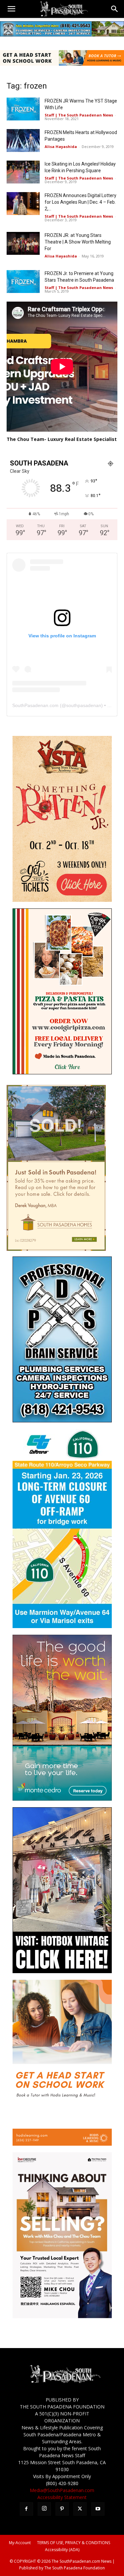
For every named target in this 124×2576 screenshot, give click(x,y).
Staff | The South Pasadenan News (79, 115)
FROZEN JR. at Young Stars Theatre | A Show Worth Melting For (78, 242)
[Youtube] (98, 2509)
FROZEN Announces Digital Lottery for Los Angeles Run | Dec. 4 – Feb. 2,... (81, 202)
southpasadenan (84, 705)
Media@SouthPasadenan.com (62, 2490)
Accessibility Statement (62, 2497)
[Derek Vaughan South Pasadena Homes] (56, 1249)
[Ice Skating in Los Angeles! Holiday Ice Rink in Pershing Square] (23, 172)
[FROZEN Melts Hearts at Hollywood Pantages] (23, 141)
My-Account (20, 2543)
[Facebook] (26, 2509)
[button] (11, 9)
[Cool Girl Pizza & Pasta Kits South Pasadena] (62, 1073)
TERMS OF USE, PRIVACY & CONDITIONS (74, 2543)
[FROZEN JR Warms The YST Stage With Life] (23, 109)
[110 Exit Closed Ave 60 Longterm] (62, 1626)
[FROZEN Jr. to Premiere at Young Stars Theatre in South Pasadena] (23, 282)
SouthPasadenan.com (35, 705)
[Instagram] (44, 2509)
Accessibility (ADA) (62, 2550)
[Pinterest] (62, 2509)
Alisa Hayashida (61, 146)
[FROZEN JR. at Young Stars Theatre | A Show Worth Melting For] (23, 243)
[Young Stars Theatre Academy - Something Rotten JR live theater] (62, 900)
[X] (80, 2509)
